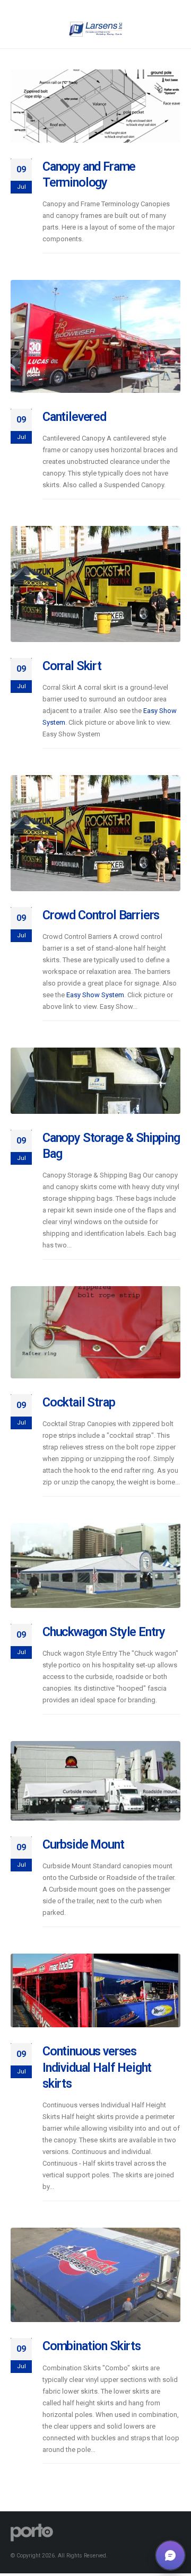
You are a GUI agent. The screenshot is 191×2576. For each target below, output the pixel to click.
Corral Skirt (72, 666)
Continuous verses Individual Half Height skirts (97, 2067)
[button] (170, 2555)
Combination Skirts (92, 2346)
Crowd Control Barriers (101, 915)
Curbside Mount (83, 1844)
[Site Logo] (95, 29)
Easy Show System (95, 995)
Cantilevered (74, 417)
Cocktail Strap (79, 1402)
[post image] (95, 106)
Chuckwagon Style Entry (104, 1632)
